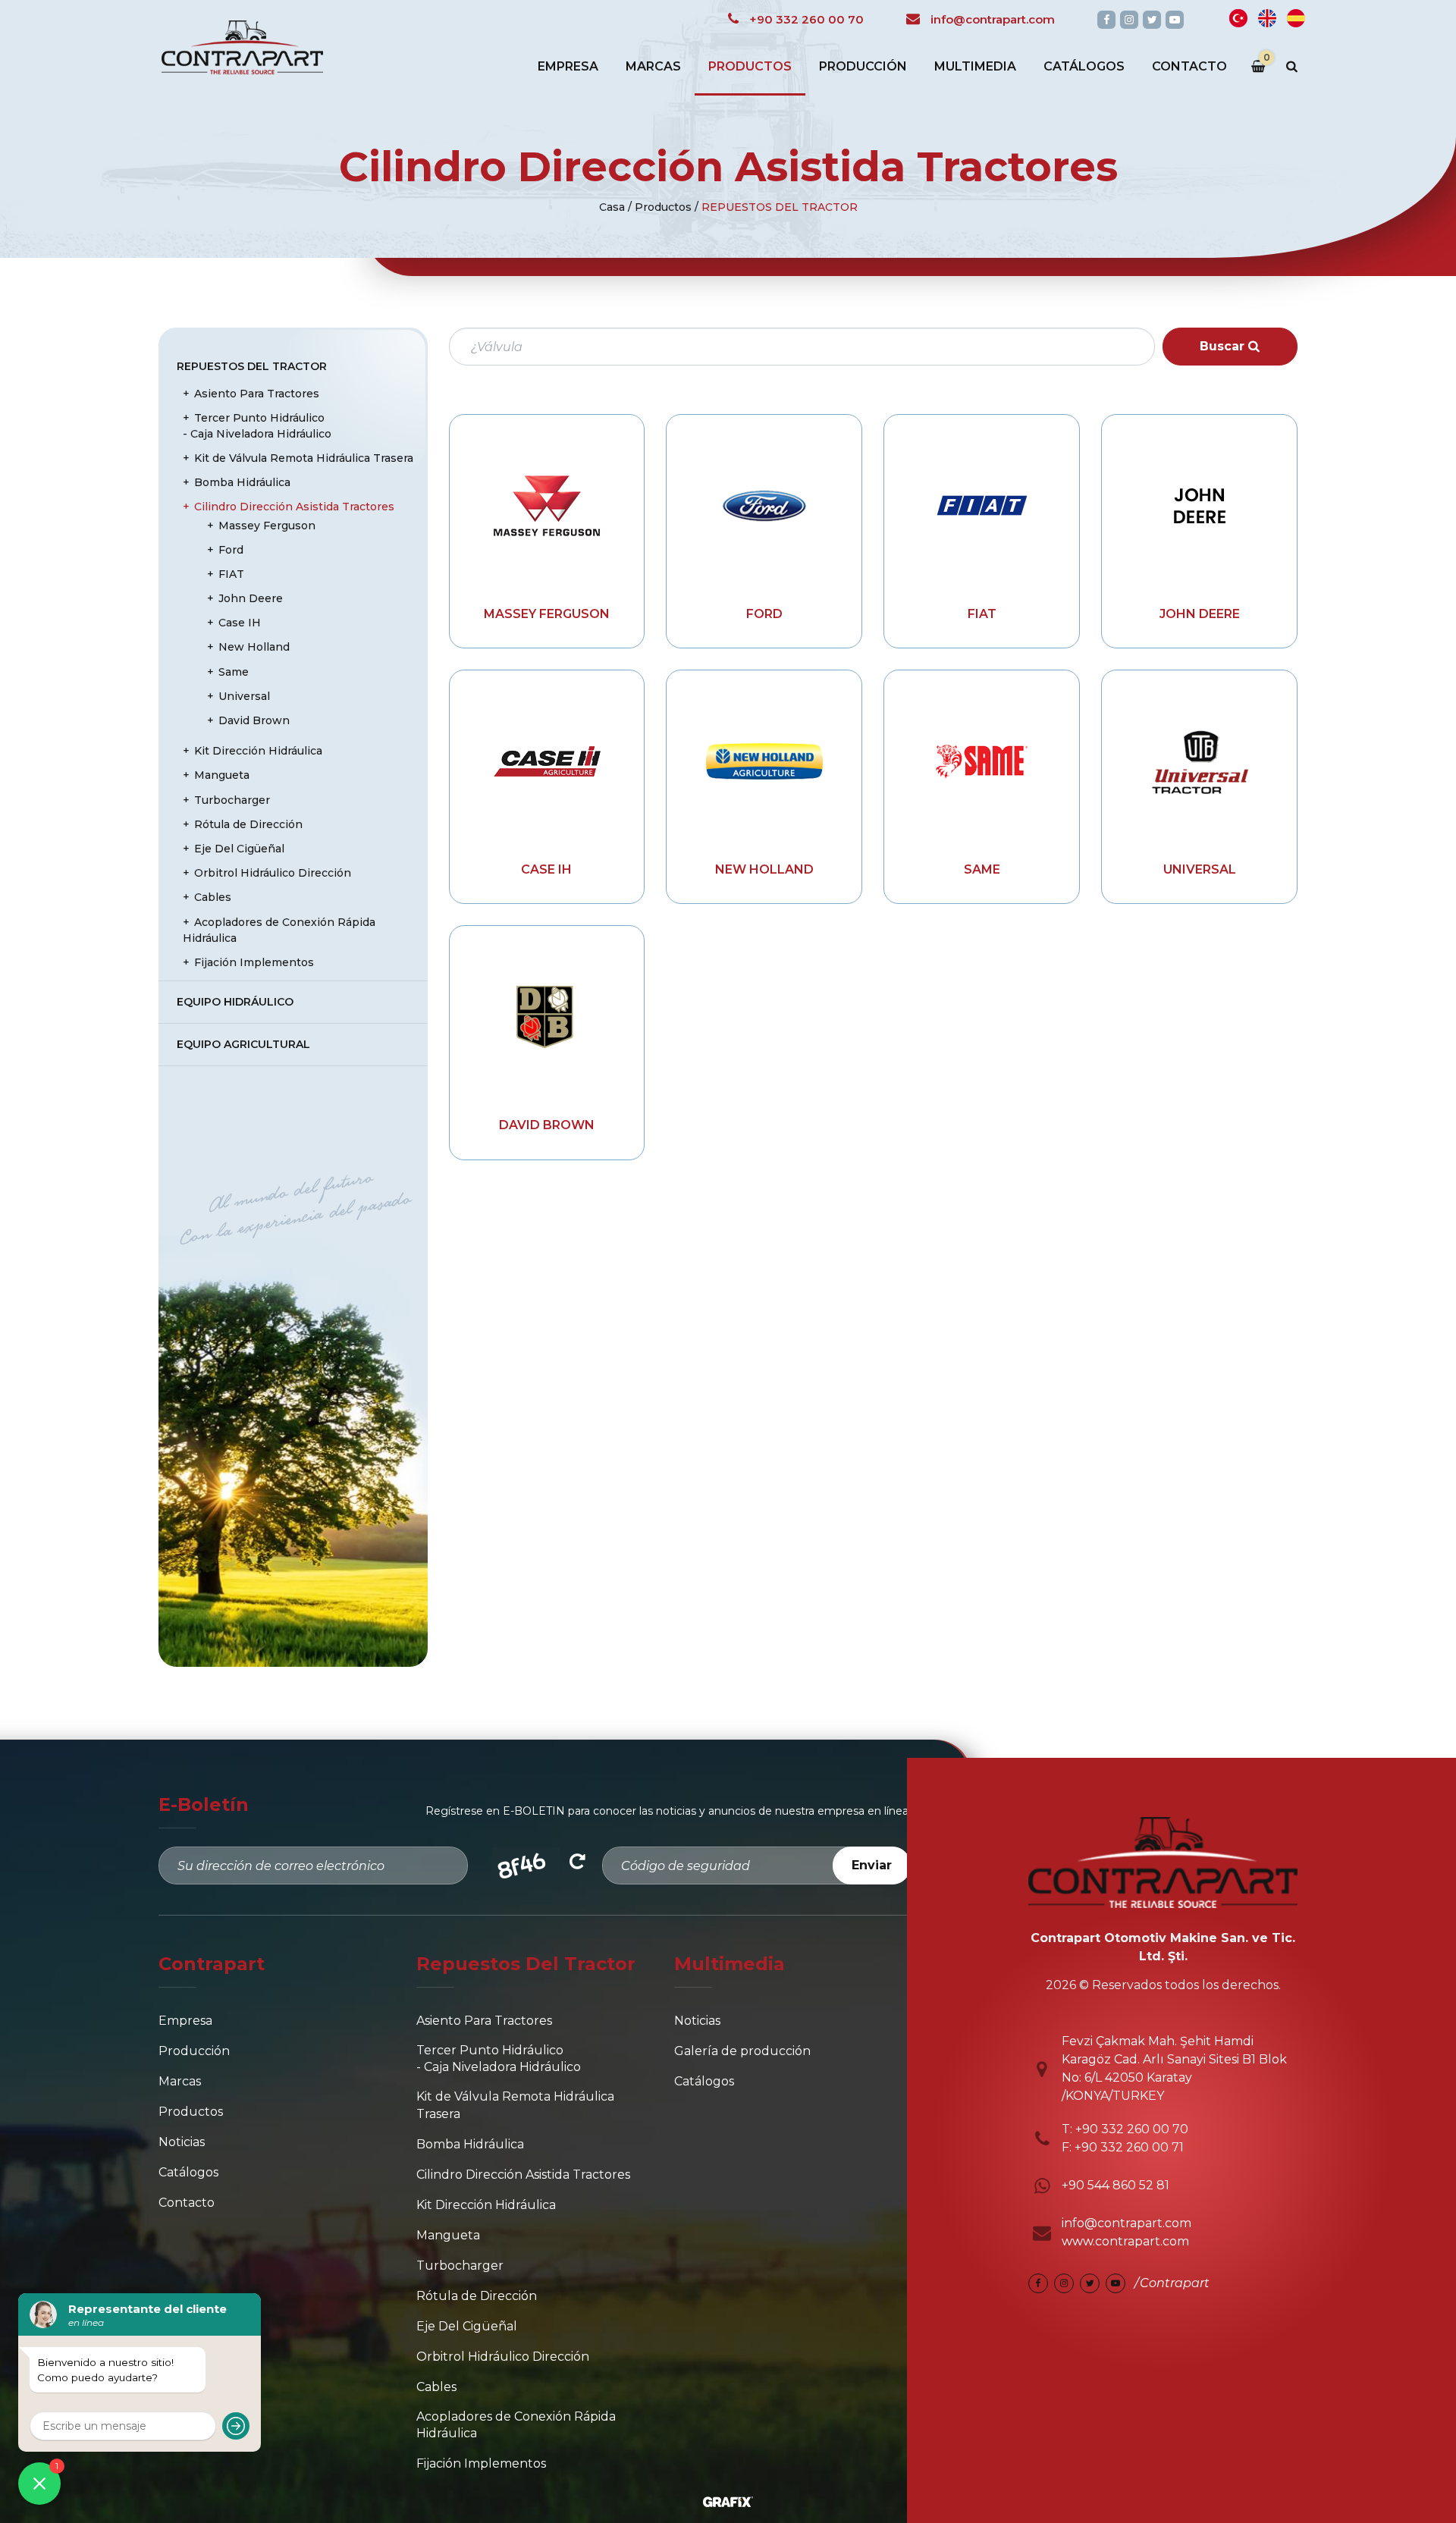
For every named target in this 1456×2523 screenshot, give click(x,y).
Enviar (872, 1865)
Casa (612, 207)
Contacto (1189, 66)
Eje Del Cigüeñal (239, 849)
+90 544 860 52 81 (1116, 2185)
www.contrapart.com (1125, 2241)
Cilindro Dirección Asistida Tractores (294, 507)
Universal (1200, 869)
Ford (764, 614)
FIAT (982, 614)
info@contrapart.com (1127, 2223)
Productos (750, 66)
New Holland (764, 869)
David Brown (547, 1125)
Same (982, 869)
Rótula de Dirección (248, 824)
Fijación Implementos (254, 962)
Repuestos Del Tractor (780, 207)
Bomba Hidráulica (242, 482)
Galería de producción (742, 2051)
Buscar (1224, 346)
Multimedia (975, 66)
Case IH (546, 869)
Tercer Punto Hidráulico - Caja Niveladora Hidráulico (257, 426)
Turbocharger (232, 800)
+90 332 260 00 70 (1130, 2129)
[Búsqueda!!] (1292, 67)
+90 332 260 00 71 (1129, 2147)
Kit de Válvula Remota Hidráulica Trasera (304, 458)
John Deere (1200, 614)
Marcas (653, 66)
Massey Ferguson (547, 614)
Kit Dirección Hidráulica (258, 751)
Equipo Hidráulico (235, 1002)
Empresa (568, 66)
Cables (213, 897)
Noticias (182, 2142)
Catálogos (1084, 66)
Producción (863, 66)
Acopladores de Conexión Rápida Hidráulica (279, 930)
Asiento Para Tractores (257, 394)
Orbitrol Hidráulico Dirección (273, 873)
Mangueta (222, 775)
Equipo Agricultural (243, 1044)
